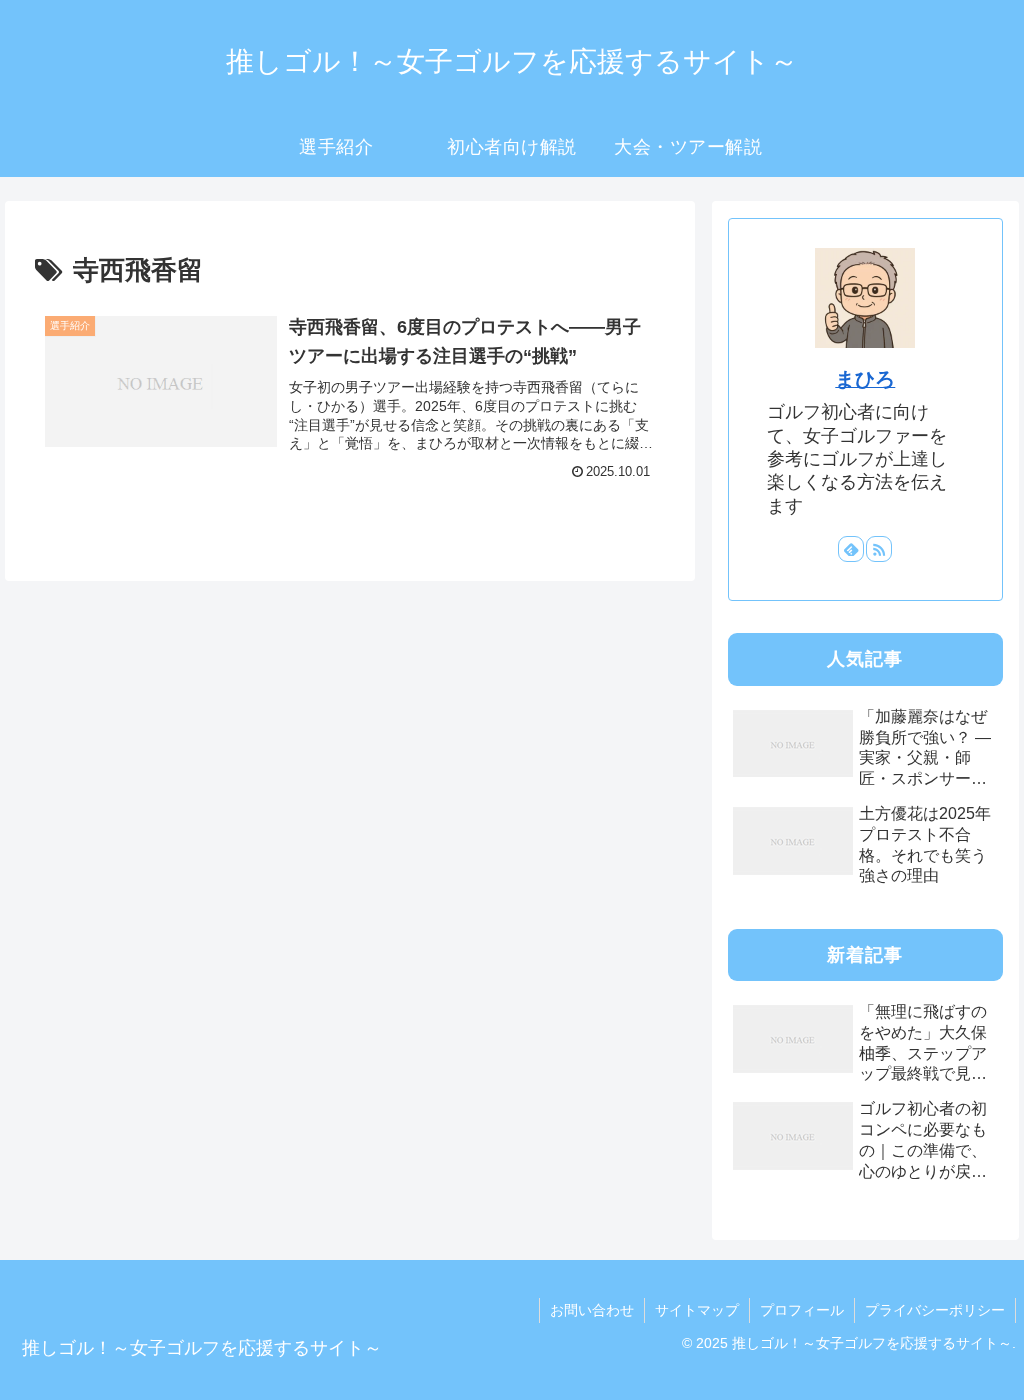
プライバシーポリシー (935, 1310)
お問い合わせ (592, 1310)
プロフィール (802, 1310)
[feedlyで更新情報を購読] (851, 549)
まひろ (865, 379)
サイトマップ (697, 1310)
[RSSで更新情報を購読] (879, 549)
